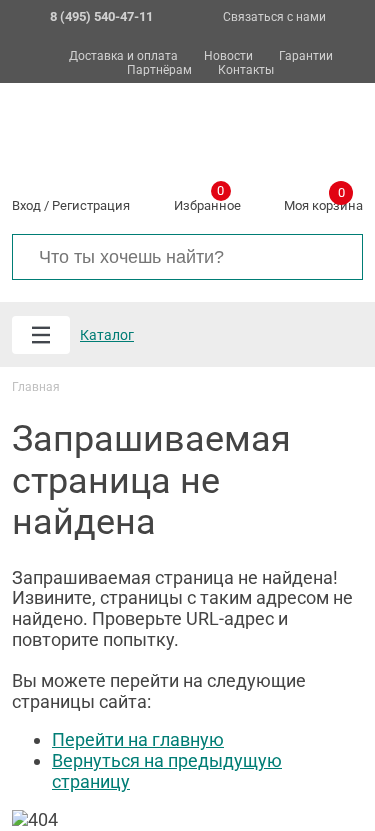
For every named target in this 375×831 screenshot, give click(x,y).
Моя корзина (323, 202)
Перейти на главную (138, 739)
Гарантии (306, 56)
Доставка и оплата (123, 56)
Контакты (246, 70)
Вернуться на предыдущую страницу (167, 771)
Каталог (107, 335)
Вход (26, 205)
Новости (228, 56)
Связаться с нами (274, 17)
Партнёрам (159, 70)
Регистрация (91, 205)
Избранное (207, 202)
